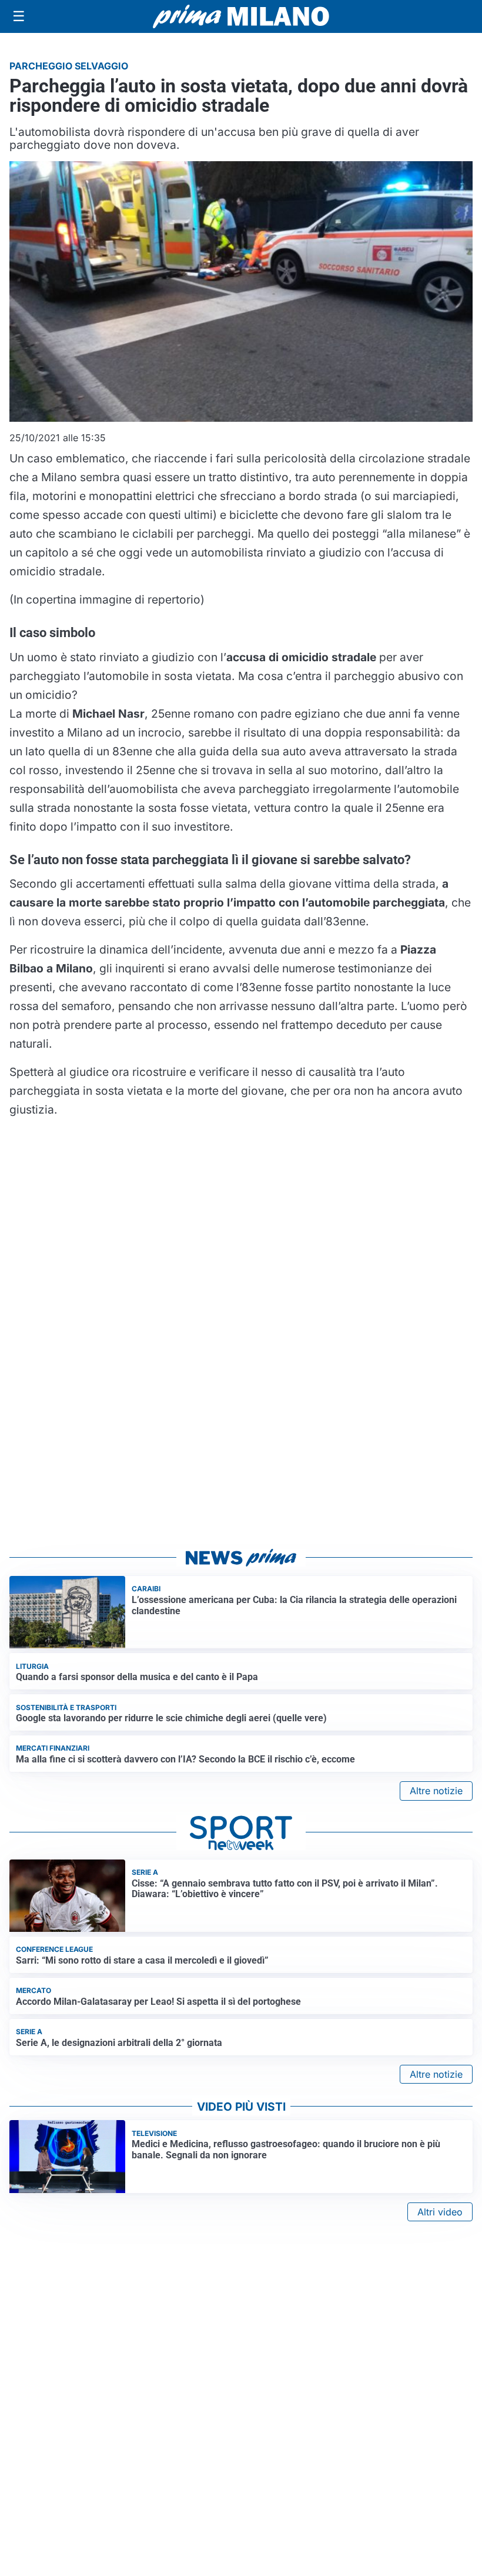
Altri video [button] (440, 2212)
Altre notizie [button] (436, 1791)
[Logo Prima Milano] (241, 16)
